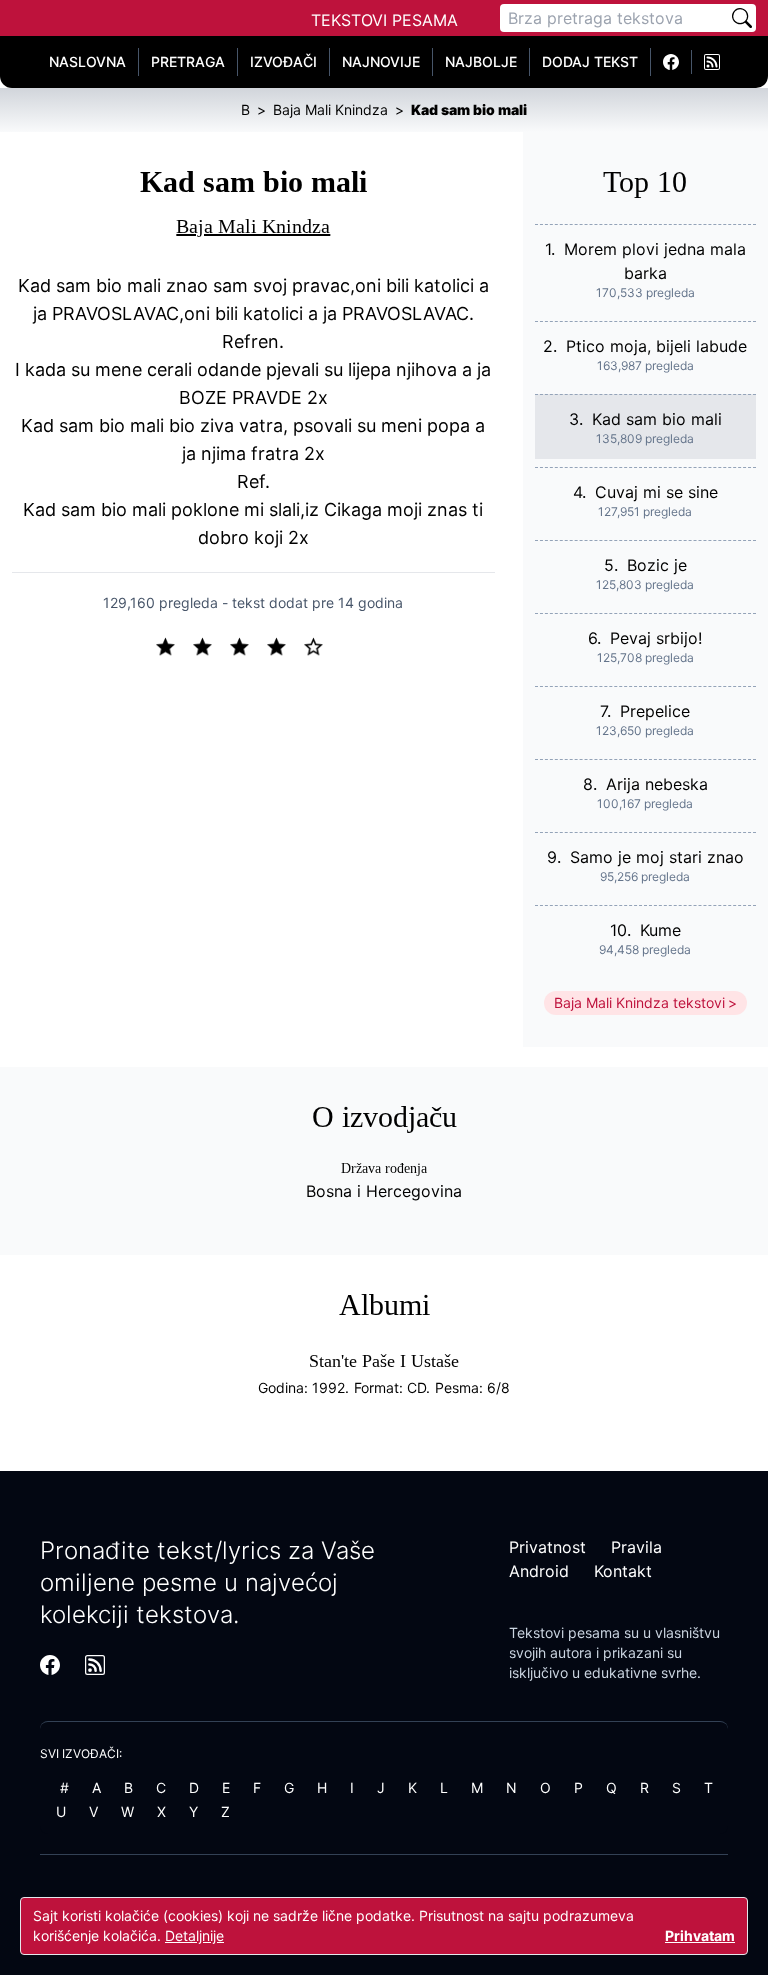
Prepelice (655, 711)
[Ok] (247, 645)
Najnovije (381, 61)
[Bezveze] (210, 645)
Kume (660, 930)
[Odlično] (319, 645)
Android (539, 1571)
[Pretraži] (742, 18)
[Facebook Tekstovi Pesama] (671, 62)
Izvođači (283, 61)
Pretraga (188, 61)
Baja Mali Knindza (253, 226)
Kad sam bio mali (657, 419)
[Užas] (173, 645)
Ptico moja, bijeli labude (656, 346)
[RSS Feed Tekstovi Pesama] (712, 62)
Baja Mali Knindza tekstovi (639, 1002)
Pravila (636, 1547)
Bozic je (657, 565)
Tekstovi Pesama (384, 20)
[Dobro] (284, 645)
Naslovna (87, 61)
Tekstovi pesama (564, 1632)
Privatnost (547, 1547)
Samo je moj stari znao (657, 857)
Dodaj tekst (590, 61)
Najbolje (481, 61)
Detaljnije (194, 1935)
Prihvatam (700, 1935)
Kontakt (623, 1571)
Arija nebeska (657, 784)
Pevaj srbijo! (656, 638)
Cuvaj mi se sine (656, 492)
